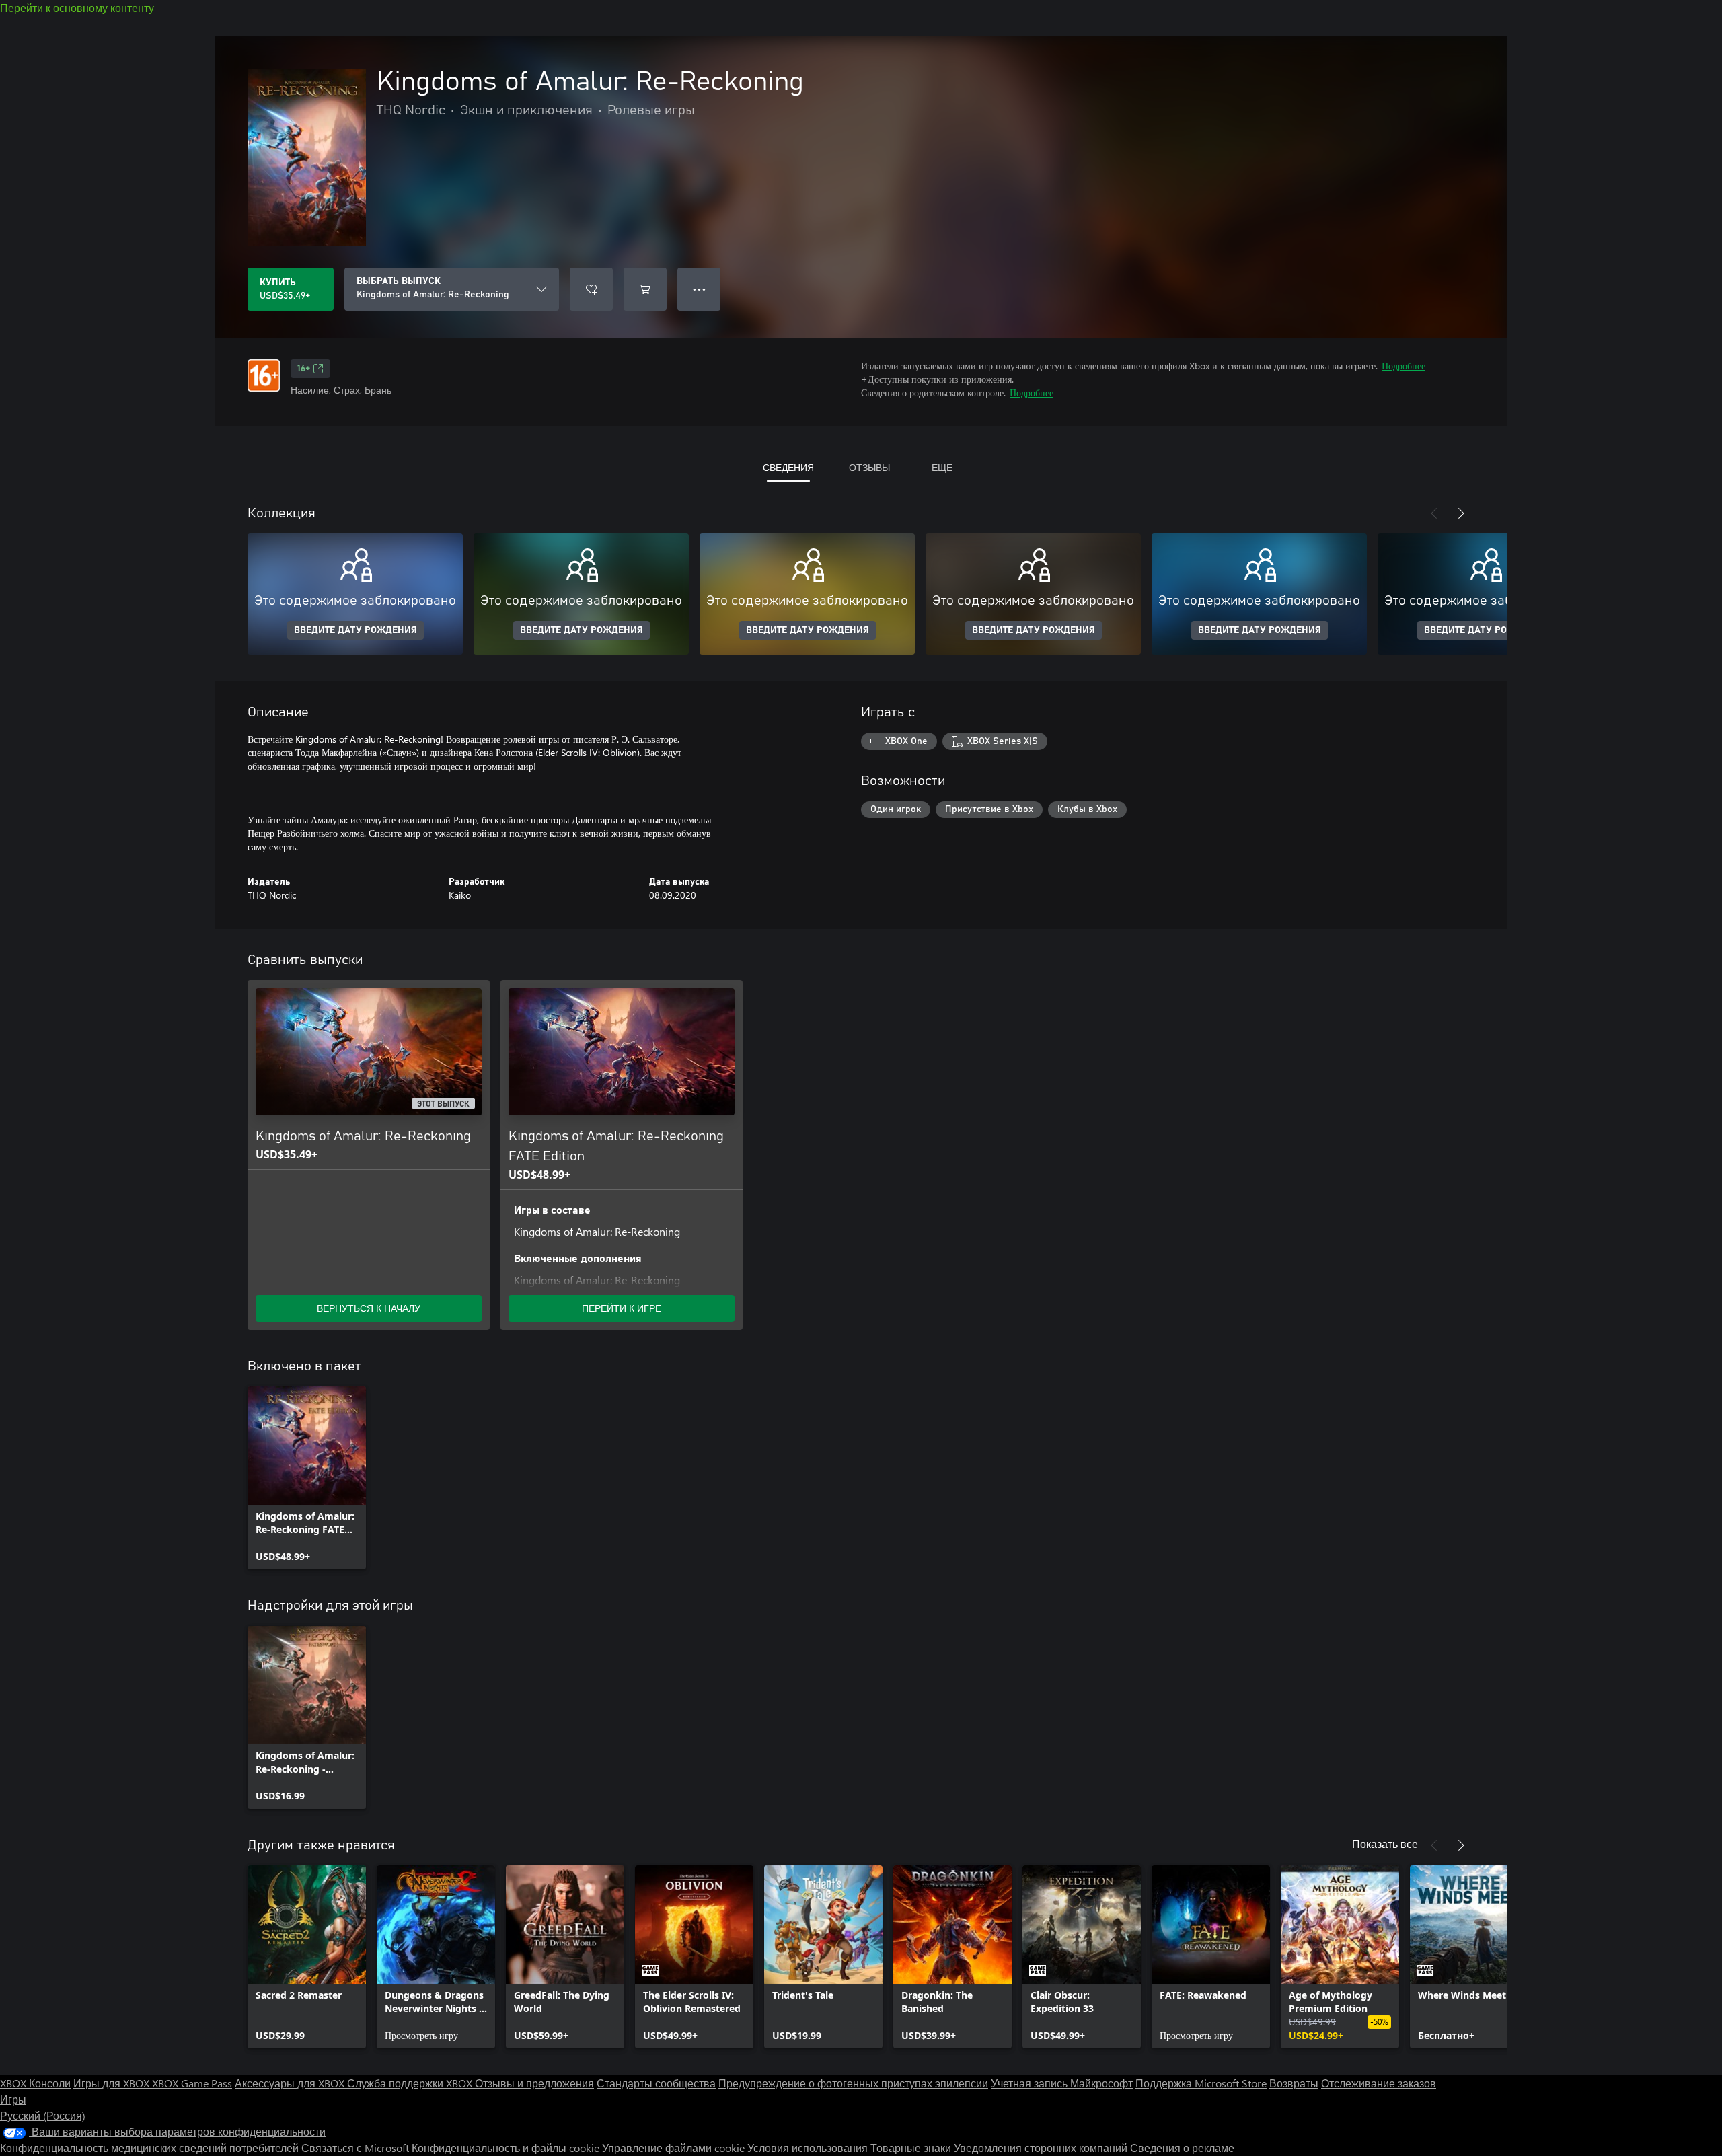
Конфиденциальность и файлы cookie (506, 2148)
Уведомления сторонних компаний (1041, 2148)
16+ (304, 369)
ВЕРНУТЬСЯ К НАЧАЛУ (369, 1308)
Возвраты (1294, 2083)
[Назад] (1434, 513)
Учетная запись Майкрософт (1062, 2083)
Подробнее (1403, 366)
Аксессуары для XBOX (291, 2083)
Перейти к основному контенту (77, 8)
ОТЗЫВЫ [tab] (869, 467)
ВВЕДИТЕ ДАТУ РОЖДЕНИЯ (355, 630)
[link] (307, 1478)
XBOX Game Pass (192, 2083)
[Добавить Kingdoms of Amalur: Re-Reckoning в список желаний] (591, 289)
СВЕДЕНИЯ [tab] (788, 467)
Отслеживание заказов (1379, 2083)
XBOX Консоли (35, 2083)
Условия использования (808, 2148)
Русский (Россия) (43, 2115)
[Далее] (1461, 513)
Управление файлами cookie (673, 2148)
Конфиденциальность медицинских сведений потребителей (149, 2148)
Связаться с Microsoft (355, 2148)
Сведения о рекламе (1182, 2148)
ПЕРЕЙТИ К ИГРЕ (622, 1308)
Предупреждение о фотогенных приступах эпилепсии (853, 2083)
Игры (13, 2099)
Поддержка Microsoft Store (1201, 2083)
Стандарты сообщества (656, 2083)
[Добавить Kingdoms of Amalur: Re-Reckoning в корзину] (645, 289)
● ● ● (699, 289)
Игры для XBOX (113, 2083)
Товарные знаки (911, 2148)
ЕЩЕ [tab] (942, 467)
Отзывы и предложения (534, 2083)
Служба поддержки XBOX (411, 2083)
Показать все (1385, 1844)
